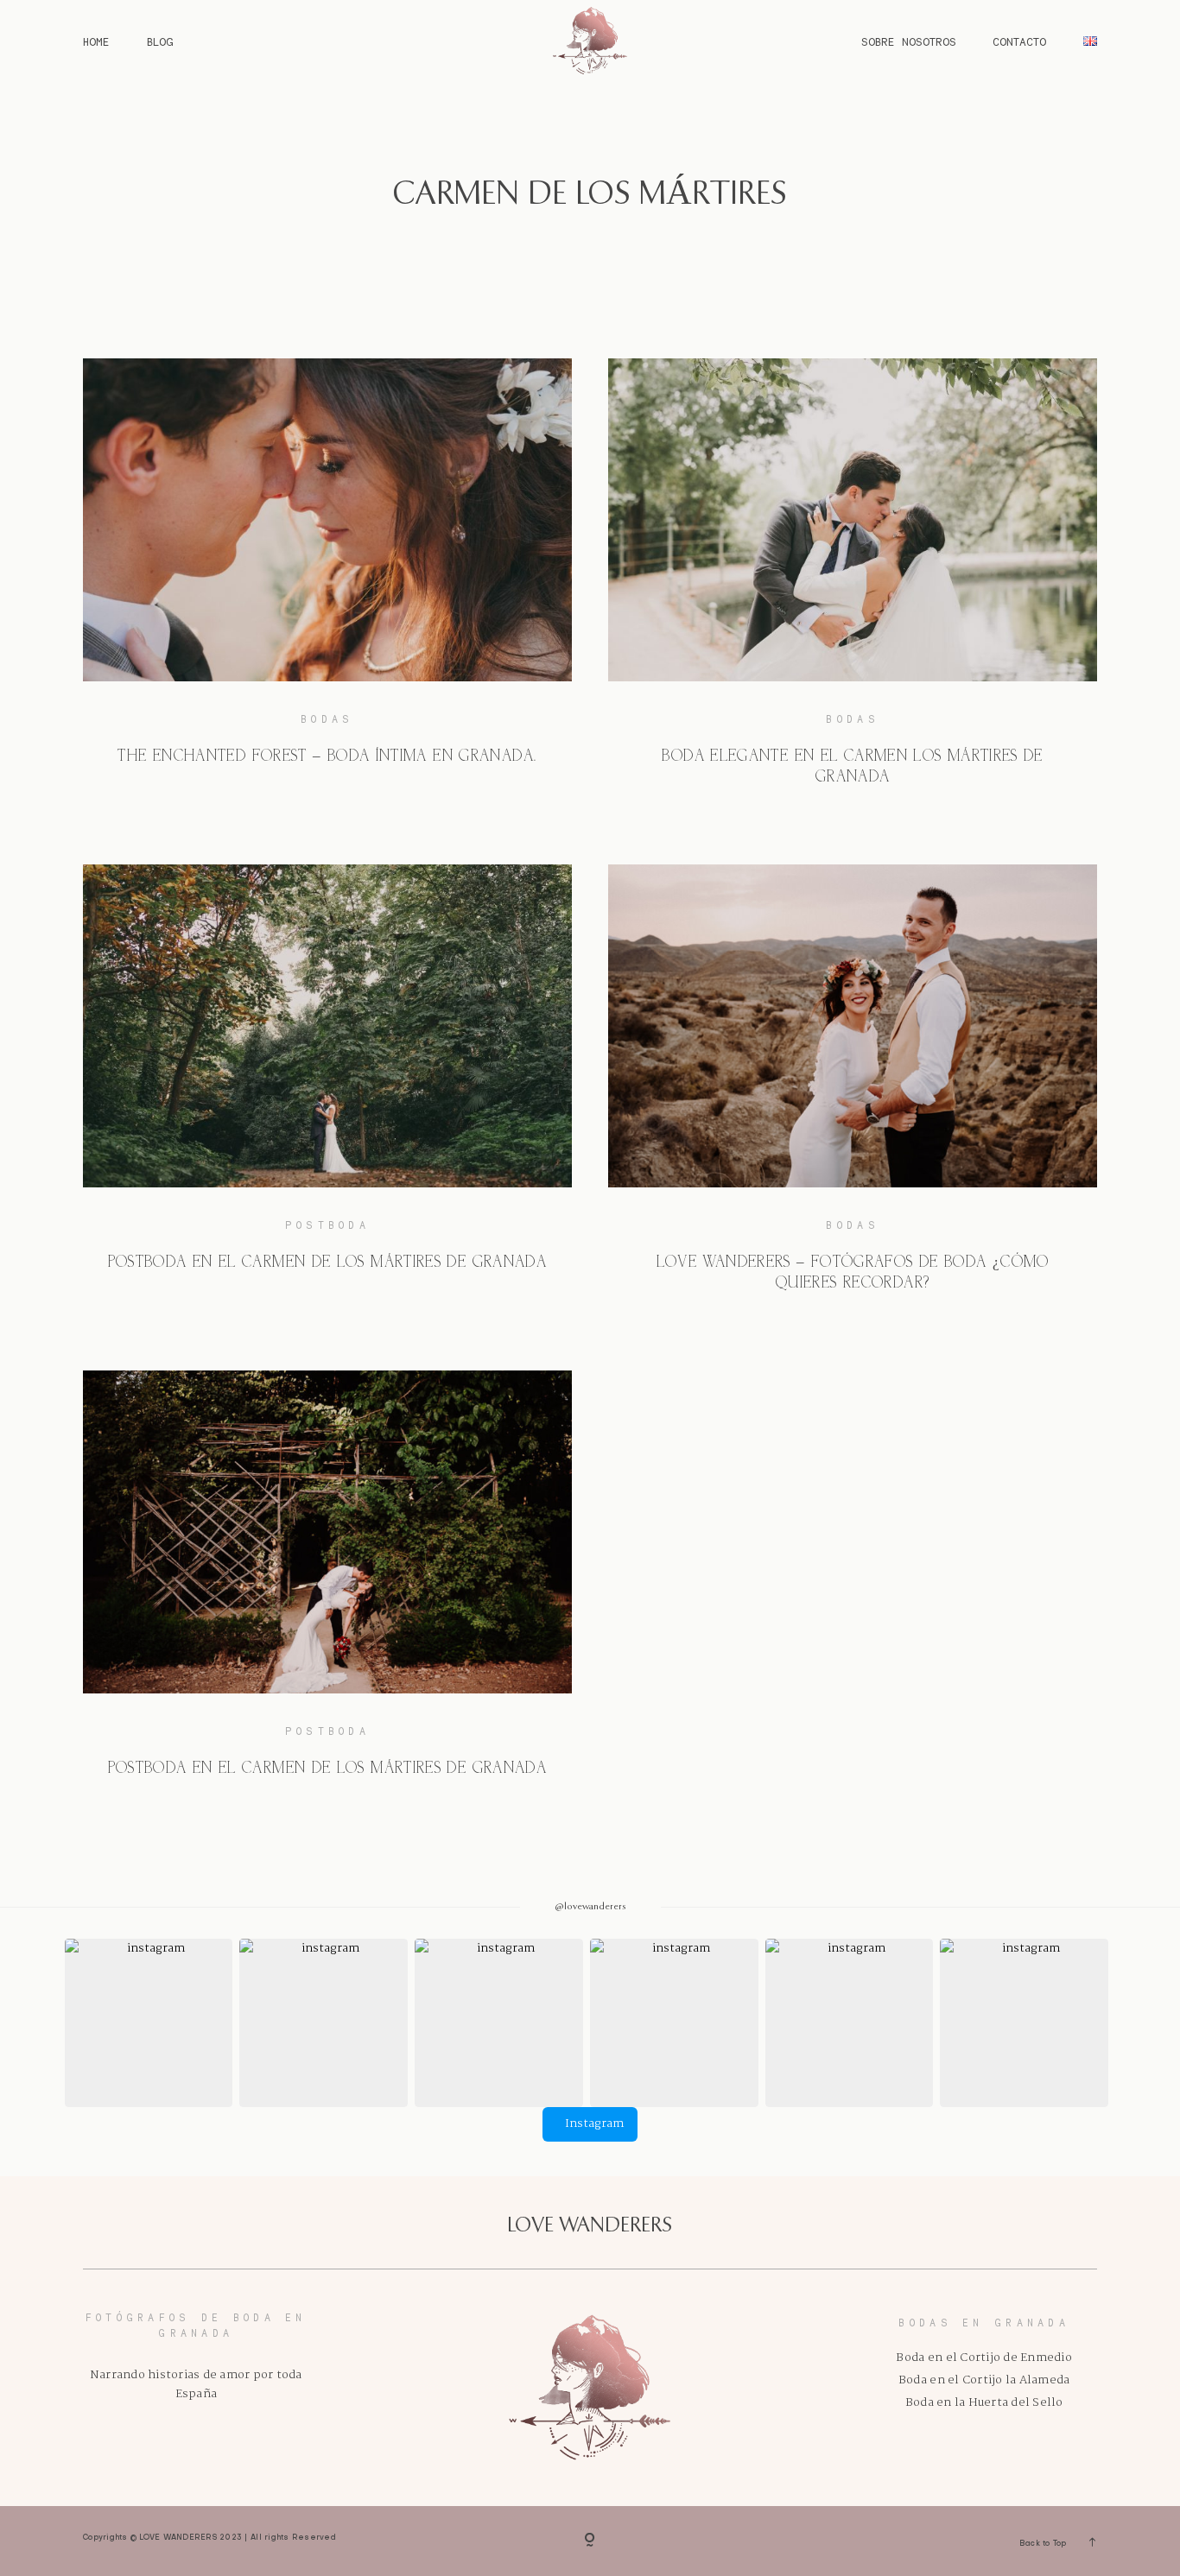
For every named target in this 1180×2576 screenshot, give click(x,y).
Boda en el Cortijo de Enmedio (983, 2358)
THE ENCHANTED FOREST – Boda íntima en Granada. (327, 757)
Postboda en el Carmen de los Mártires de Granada (328, 1263)
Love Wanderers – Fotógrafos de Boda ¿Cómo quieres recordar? (853, 1273)
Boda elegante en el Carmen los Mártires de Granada (852, 767)
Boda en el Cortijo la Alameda (984, 2380)
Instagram (594, 2124)
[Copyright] (590, 2541)
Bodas (327, 719)
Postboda (327, 1225)
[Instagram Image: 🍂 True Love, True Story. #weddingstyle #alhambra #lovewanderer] (499, 2023)
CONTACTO (1019, 42)
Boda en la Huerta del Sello (984, 2403)
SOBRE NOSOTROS (909, 42)
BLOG (160, 42)
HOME (96, 42)
